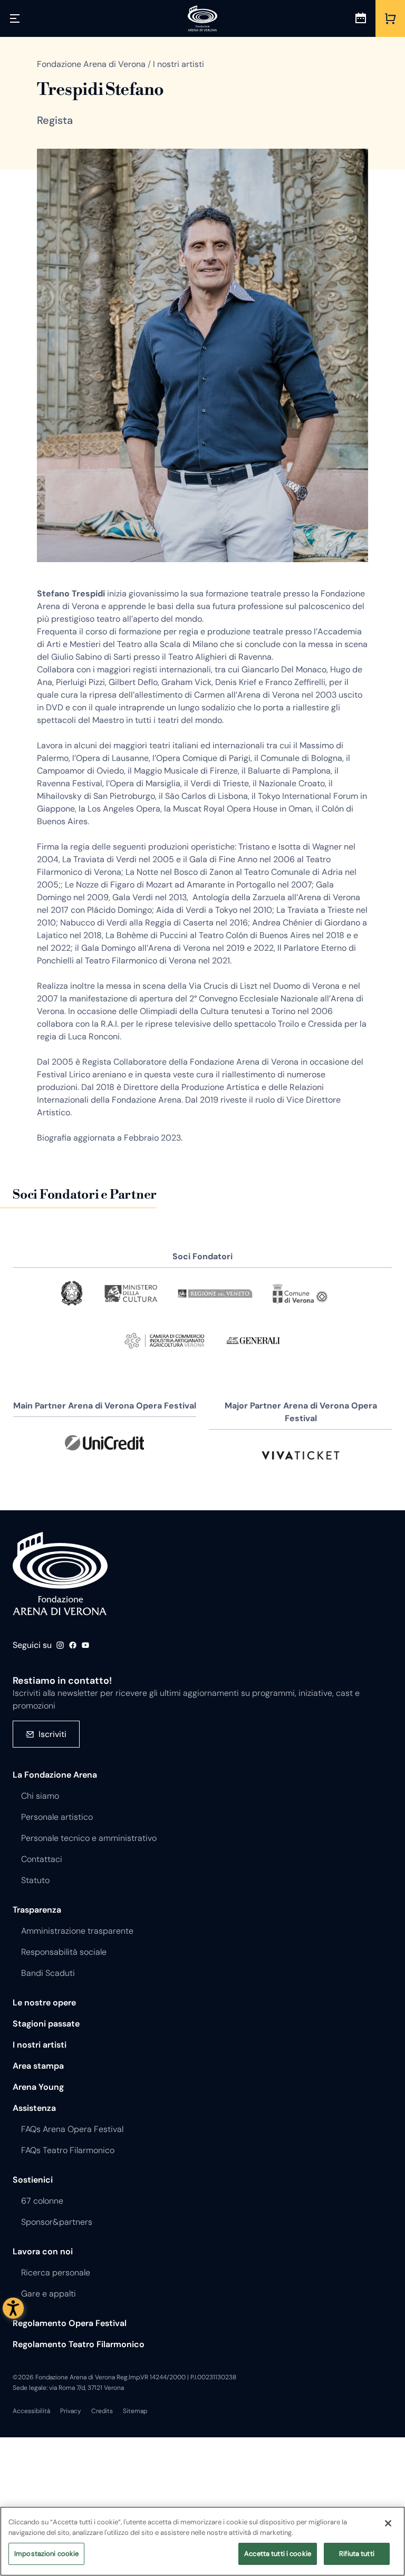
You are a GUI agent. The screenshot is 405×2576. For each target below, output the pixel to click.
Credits (102, 2411)
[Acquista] (390, 18)
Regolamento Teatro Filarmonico (79, 2344)
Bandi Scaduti (48, 1973)
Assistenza (34, 2108)
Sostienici (33, 2180)
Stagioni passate (46, 2024)
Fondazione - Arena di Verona (60, 1574)
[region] (202, 2541)
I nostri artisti (40, 2045)
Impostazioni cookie (46, 2554)
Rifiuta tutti (357, 2554)
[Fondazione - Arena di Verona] (202, 18)
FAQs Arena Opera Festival (72, 2129)
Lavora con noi (43, 2251)
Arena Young (38, 2087)
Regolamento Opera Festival (70, 2323)
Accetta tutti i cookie (278, 2554)
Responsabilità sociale (64, 1952)
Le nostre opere (44, 2003)
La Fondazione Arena (55, 1775)
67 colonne (42, 2201)
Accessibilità (31, 2411)
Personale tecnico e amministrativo (89, 1838)
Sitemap (135, 2411)
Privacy (71, 2411)
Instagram (60, 1645)
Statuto (35, 1880)
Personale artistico (57, 1817)
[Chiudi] (388, 2523)
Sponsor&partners (57, 2222)
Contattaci (42, 1859)
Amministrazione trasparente (77, 1931)
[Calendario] (361, 18)
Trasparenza (37, 1910)
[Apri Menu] (15, 18)
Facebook (73, 1645)
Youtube (85, 1645)
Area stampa (38, 2066)
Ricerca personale (56, 2273)
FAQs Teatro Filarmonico (68, 2150)
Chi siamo (40, 1796)
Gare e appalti (49, 2294)
